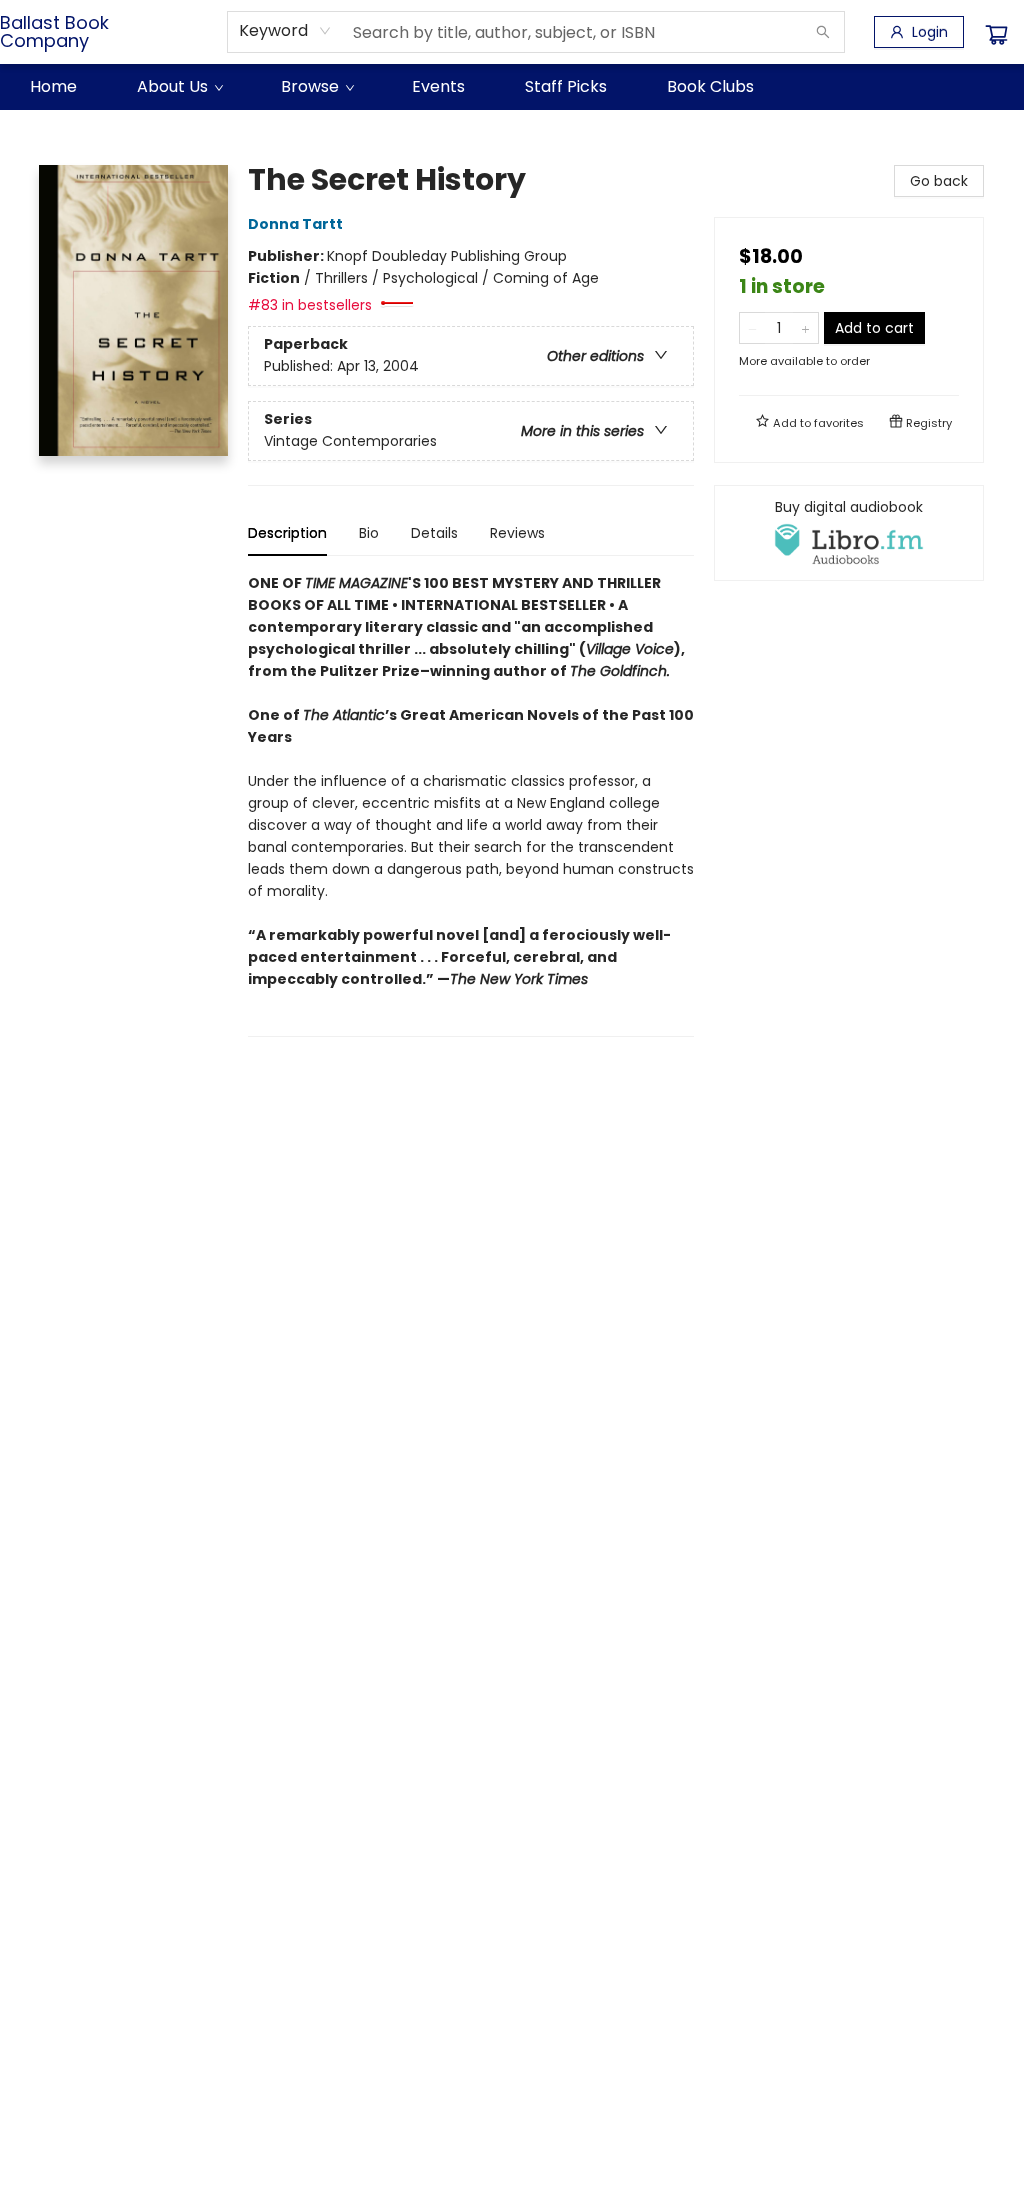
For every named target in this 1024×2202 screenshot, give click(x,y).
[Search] (823, 32)
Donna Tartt (295, 224)
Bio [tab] (369, 533)
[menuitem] (53, 87)
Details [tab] (434, 533)
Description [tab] (287, 533)
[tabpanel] (471, 804)
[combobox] (285, 31)
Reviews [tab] (517, 533)
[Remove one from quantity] (752, 328)
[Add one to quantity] (805, 328)
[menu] (512, 87)
